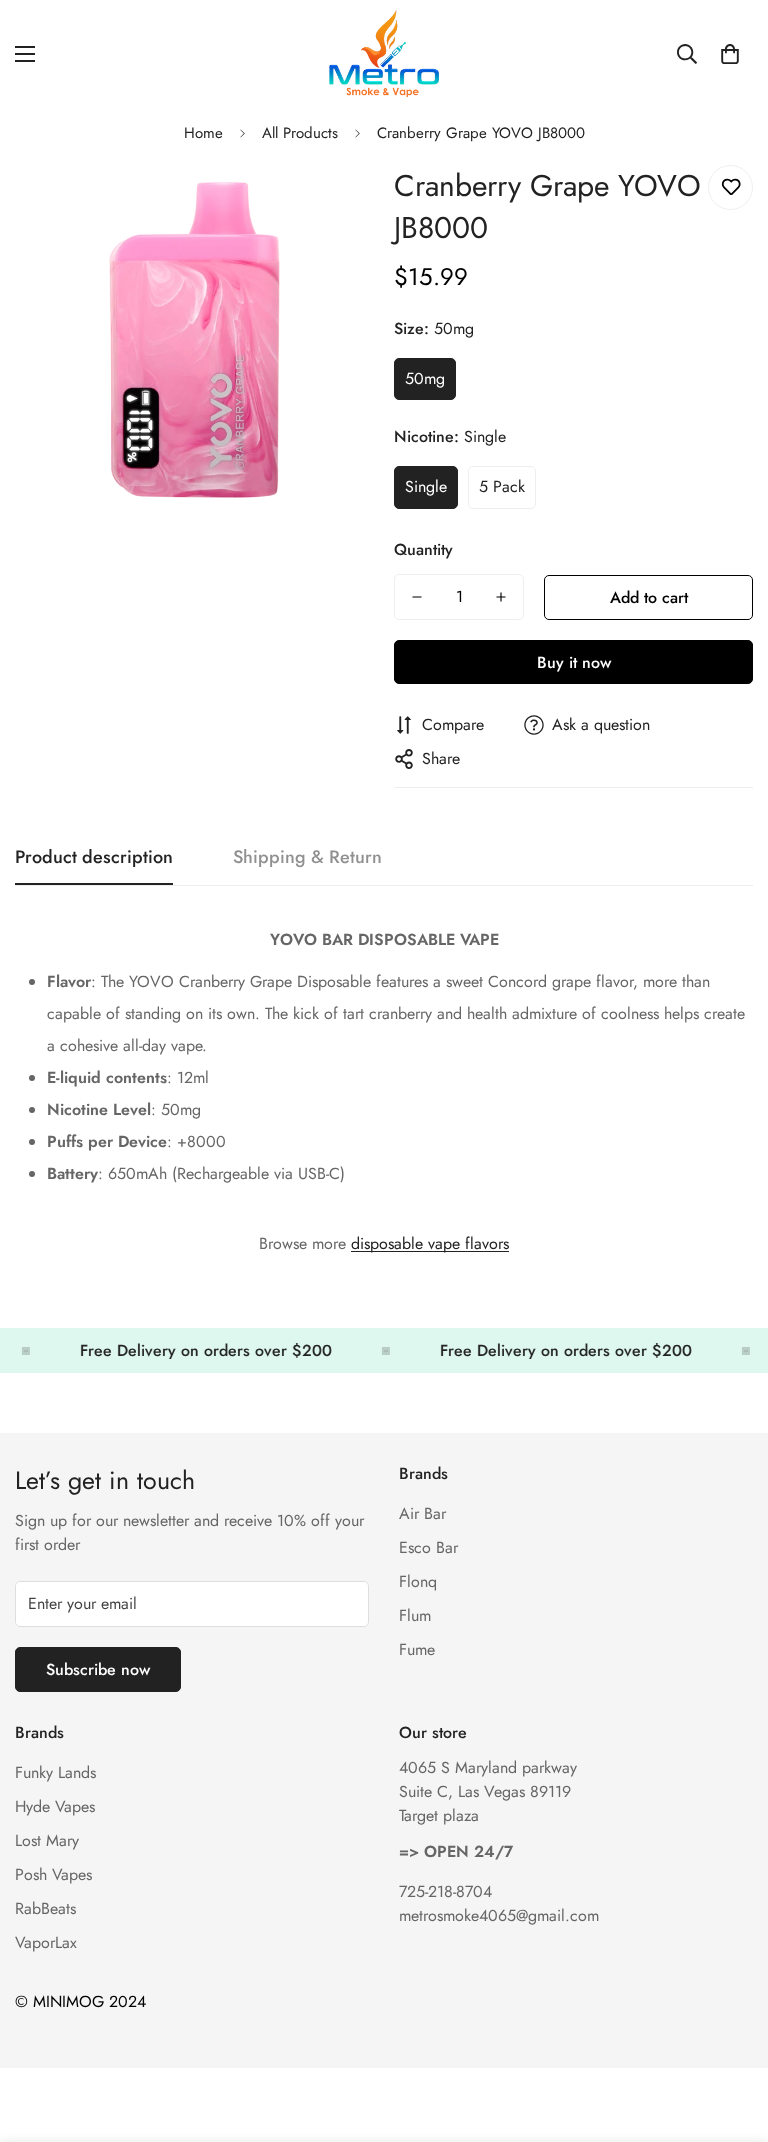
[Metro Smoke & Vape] (384, 53)
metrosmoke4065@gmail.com (499, 1915)
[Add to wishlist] (730, 187)
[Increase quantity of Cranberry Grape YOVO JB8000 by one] (501, 597)
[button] (730, 54)
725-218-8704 (445, 1891)
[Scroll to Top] (729, 2033)
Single (426, 486)
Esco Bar (428, 1547)
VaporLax (46, 1942)
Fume (417, 1649)
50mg (425, 378)
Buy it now (574, 662)
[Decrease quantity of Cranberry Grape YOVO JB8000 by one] (417, 597)
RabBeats (45, 1908)
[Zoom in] (331, 202)
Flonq (418, 1581)
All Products (300, 133)
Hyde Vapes (55, 1806)
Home (203, 133)
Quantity (423, 549)
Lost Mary (47, 1840)
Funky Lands (55, 1772)
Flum (415, 1615)
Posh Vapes (53, 1874)
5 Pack (502, 486)
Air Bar (422, 1513)
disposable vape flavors (430, 1243)
